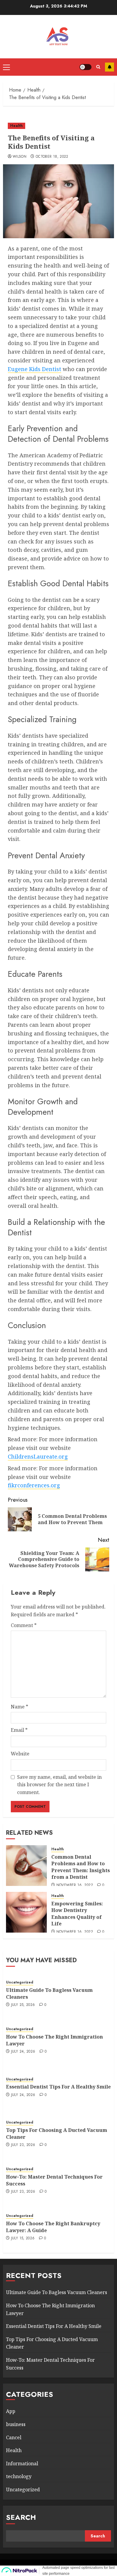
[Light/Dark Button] (85, 67)
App (11, 2411)
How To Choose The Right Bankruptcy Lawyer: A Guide (53, 2227)
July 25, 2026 (23, 2005)
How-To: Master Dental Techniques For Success (54, 2180)
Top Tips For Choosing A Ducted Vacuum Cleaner (57, 2133)
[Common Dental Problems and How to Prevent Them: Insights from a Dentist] (26, 1866)
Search (21, 2517)
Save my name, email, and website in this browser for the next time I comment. (59, 1785)
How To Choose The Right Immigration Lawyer (54, 2040)
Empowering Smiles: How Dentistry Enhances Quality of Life (77, 1914)
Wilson (19, 157)
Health (16, 126)
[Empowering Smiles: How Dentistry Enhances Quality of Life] (26, 1912)
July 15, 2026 (23, 2238)
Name (19, 1707)
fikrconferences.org (34, 1485)
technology (19, 2476)
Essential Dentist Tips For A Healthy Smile (58, 2087)
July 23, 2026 (23, 2145)
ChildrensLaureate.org (38, 1456)
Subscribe (109, 67)
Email (19, 1730)
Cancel (14, 2437)
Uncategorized (20, 1982)
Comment (24, 1625)
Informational (22, 2463)
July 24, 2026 (23, 2052)
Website (20, 1754)
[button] (6, 67)
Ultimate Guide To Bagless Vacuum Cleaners (49, 1993)
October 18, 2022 (52, 157)
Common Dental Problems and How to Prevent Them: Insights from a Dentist (81, 1867)
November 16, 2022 (75, 1885)
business (16, 2424)
